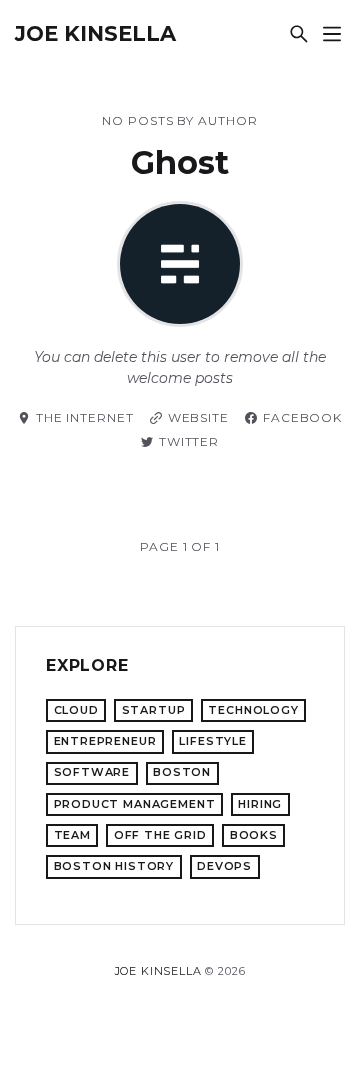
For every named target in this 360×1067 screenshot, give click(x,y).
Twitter (189, 441)
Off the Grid (160, 835)
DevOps (224, 866)
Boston (182, 772)
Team (72, 835)
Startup (154, 710)
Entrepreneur (105, 741)
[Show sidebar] (331, 33)
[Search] (298, 33)
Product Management (135, 804)
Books (254, 835)
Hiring (260, 804)
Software (92, 772)
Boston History (114, 866)
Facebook (302, 417)
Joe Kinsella (95, 33)
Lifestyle (212, 741)
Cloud (76, 710)
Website (198, 417)
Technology (253, 710)
